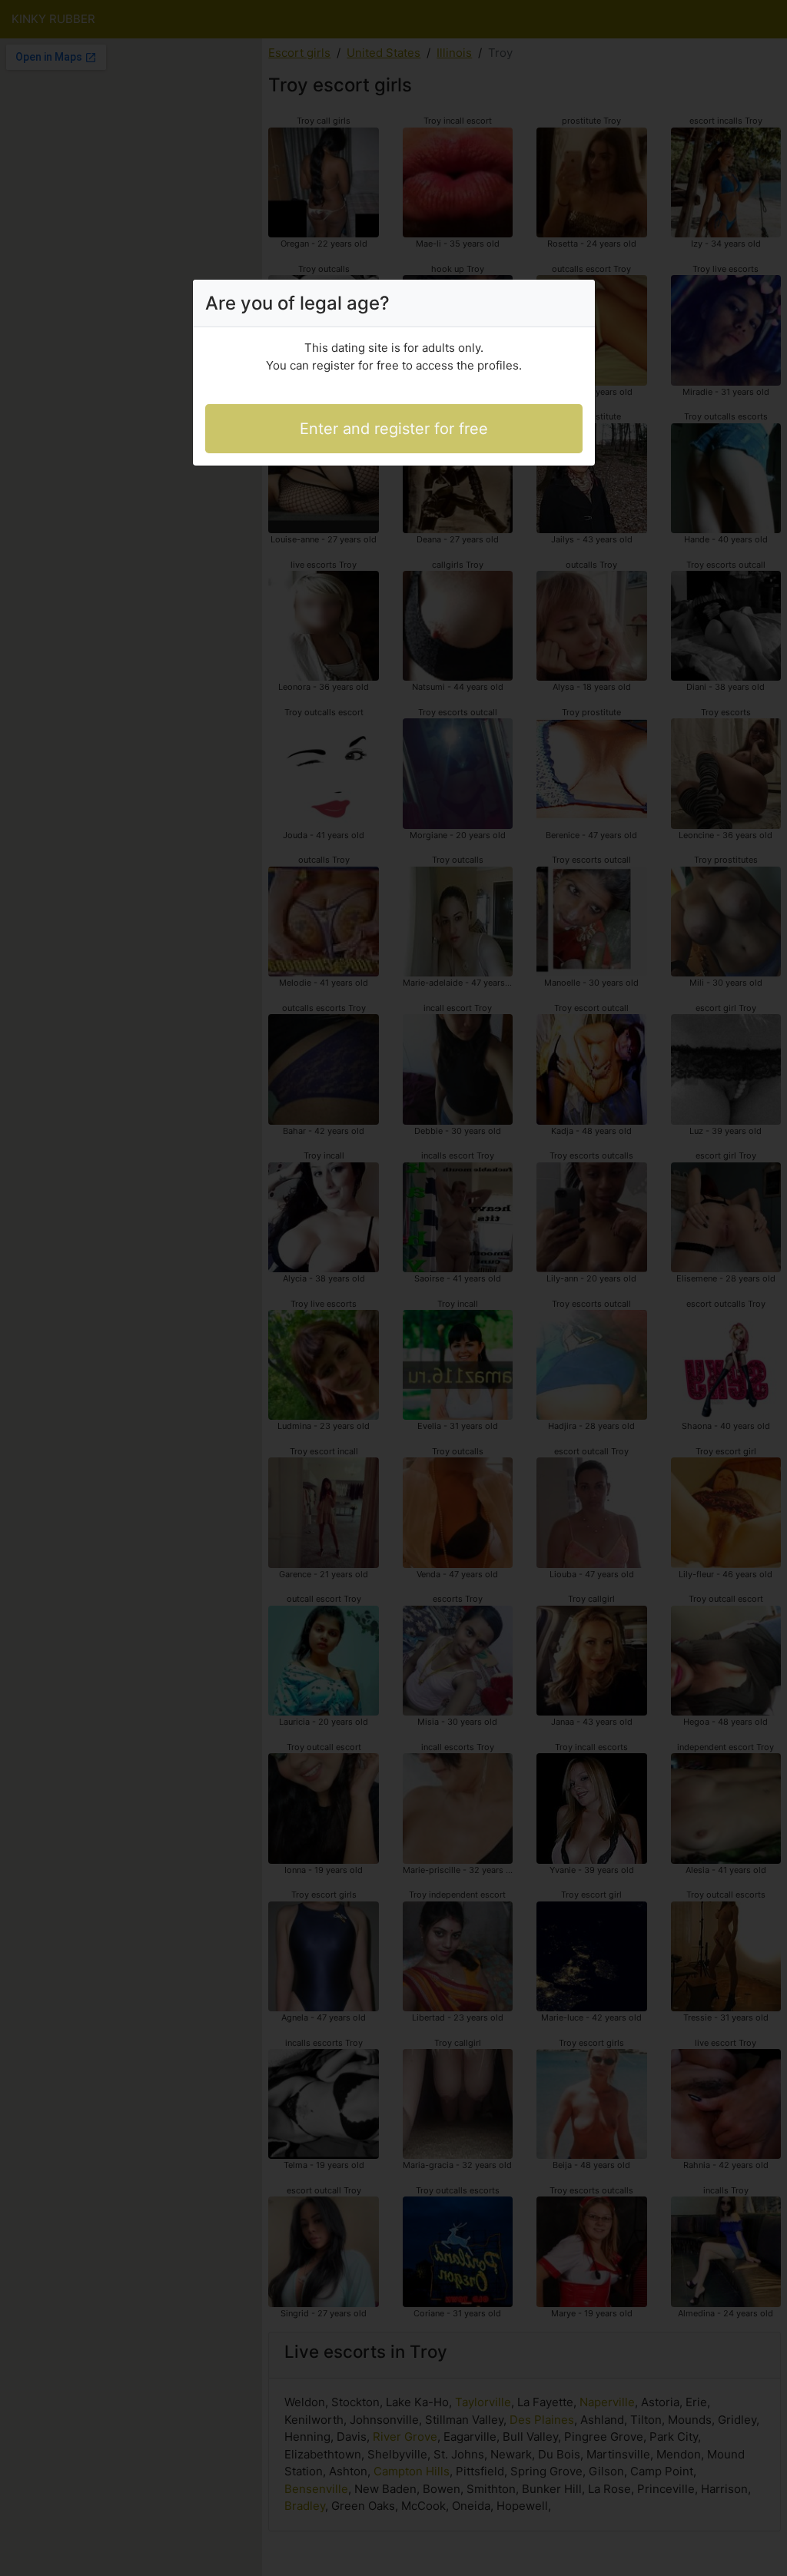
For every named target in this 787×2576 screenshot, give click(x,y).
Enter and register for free (394, 429)
